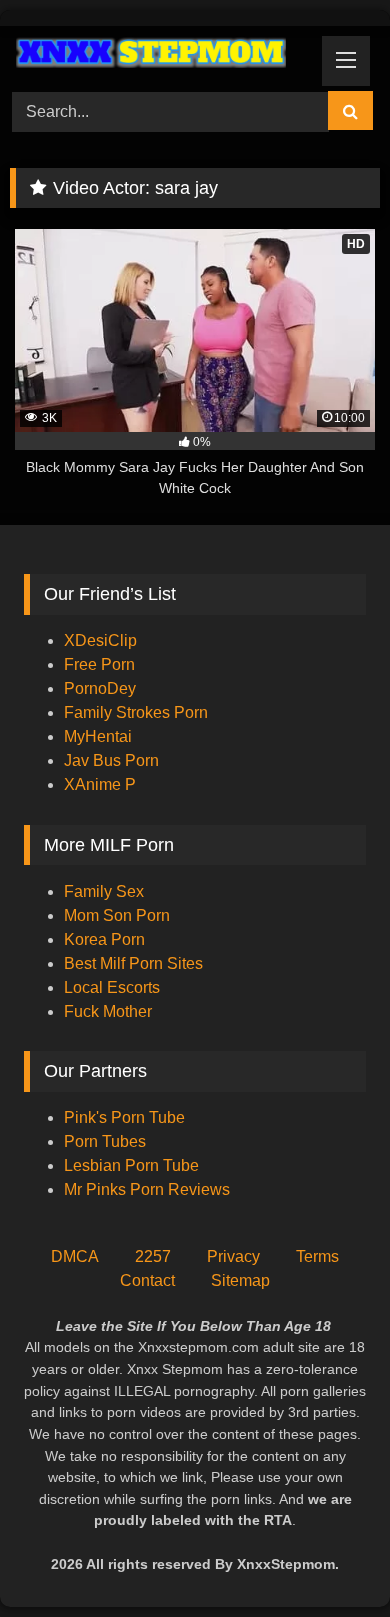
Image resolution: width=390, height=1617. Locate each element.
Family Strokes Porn (136, 712)
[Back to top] (328, 1557)
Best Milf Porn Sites (133, 963)
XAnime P (100, 784)
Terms (317, 1256)
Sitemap (240, 1280)
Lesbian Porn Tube (131, 1165)
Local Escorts (112, 987)
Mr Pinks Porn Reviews (149, 1189)
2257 (153, 1256)
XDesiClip (100, 640)
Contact (147, 1280)
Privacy (233, 1256)
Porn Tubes (105, 1141)
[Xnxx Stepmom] (160, 55)
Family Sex (104, 891)
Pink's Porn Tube (124, 1117)
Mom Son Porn (117, 915)
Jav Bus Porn (111, 760)
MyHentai (98, 736)
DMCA (75, 1256)
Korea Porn (104, 939)
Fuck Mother (108, 1011)
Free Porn (99, 664)
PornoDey (100, 688)
